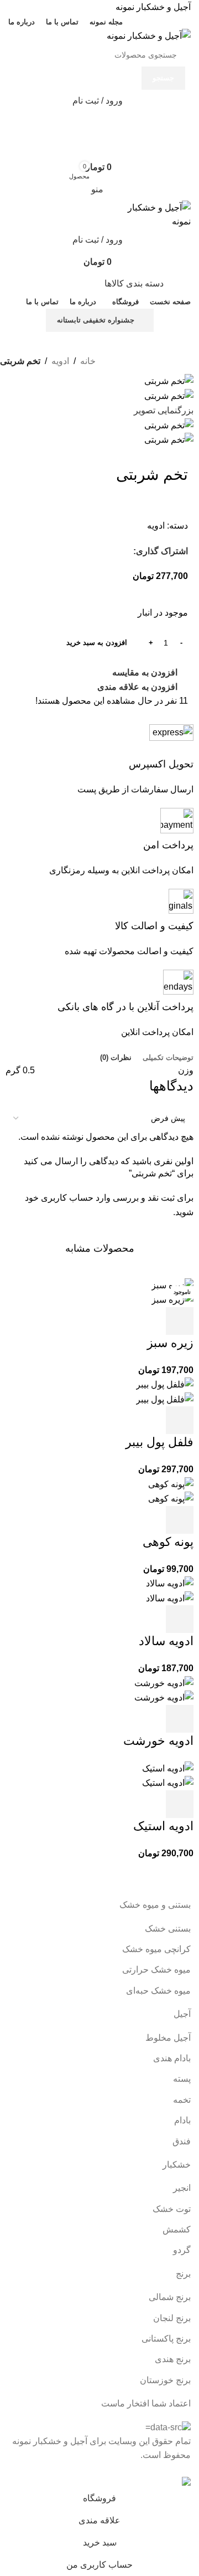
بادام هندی (172, 2058)
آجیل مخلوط (168, 2038)
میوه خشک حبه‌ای (158, 1991)
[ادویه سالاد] (170, 1583)
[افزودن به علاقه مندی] (90, 1321)
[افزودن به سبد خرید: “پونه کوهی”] (180, 1520)
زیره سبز (170, 1343)
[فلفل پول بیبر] (165, 1384)
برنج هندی (173, 2359)
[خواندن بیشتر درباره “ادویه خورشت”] (180, 1719)
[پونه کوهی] (171, 1484)
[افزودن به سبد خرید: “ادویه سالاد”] (180, 1619)
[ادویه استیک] (168, 1768)
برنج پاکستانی (166, 2339)
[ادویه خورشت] (164, 1683)
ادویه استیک (163, 1826)
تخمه (182, 2100)
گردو (182, 2250)
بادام (182, 2120)
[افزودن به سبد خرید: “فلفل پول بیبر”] (180, 1420)
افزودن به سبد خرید (97, 642)
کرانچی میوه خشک (156, 1949)
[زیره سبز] (172, 1285)
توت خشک (172, 2209)
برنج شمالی (170, 2297)
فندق (182, 2141)
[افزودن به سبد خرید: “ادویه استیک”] (180, 1804)
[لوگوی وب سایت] (149, 35)
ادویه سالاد (166, 1641)
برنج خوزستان (165, 2380)
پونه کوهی (168, 1542)
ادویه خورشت (158, 1741)
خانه (88, 361)
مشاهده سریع (150, 1321)
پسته (182, 2079)
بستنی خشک (168, 1929)
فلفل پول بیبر (159, 1442)
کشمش (177, 2229)
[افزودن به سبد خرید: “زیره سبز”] (180, 1321)
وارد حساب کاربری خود (68, 1198)
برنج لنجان (172, 2318)
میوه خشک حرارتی (156, 1970)
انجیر (182, 2188)
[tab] (168, 1058)
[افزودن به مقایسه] (120, 1321)
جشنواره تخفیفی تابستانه (96, 320)
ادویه (60, 361)
